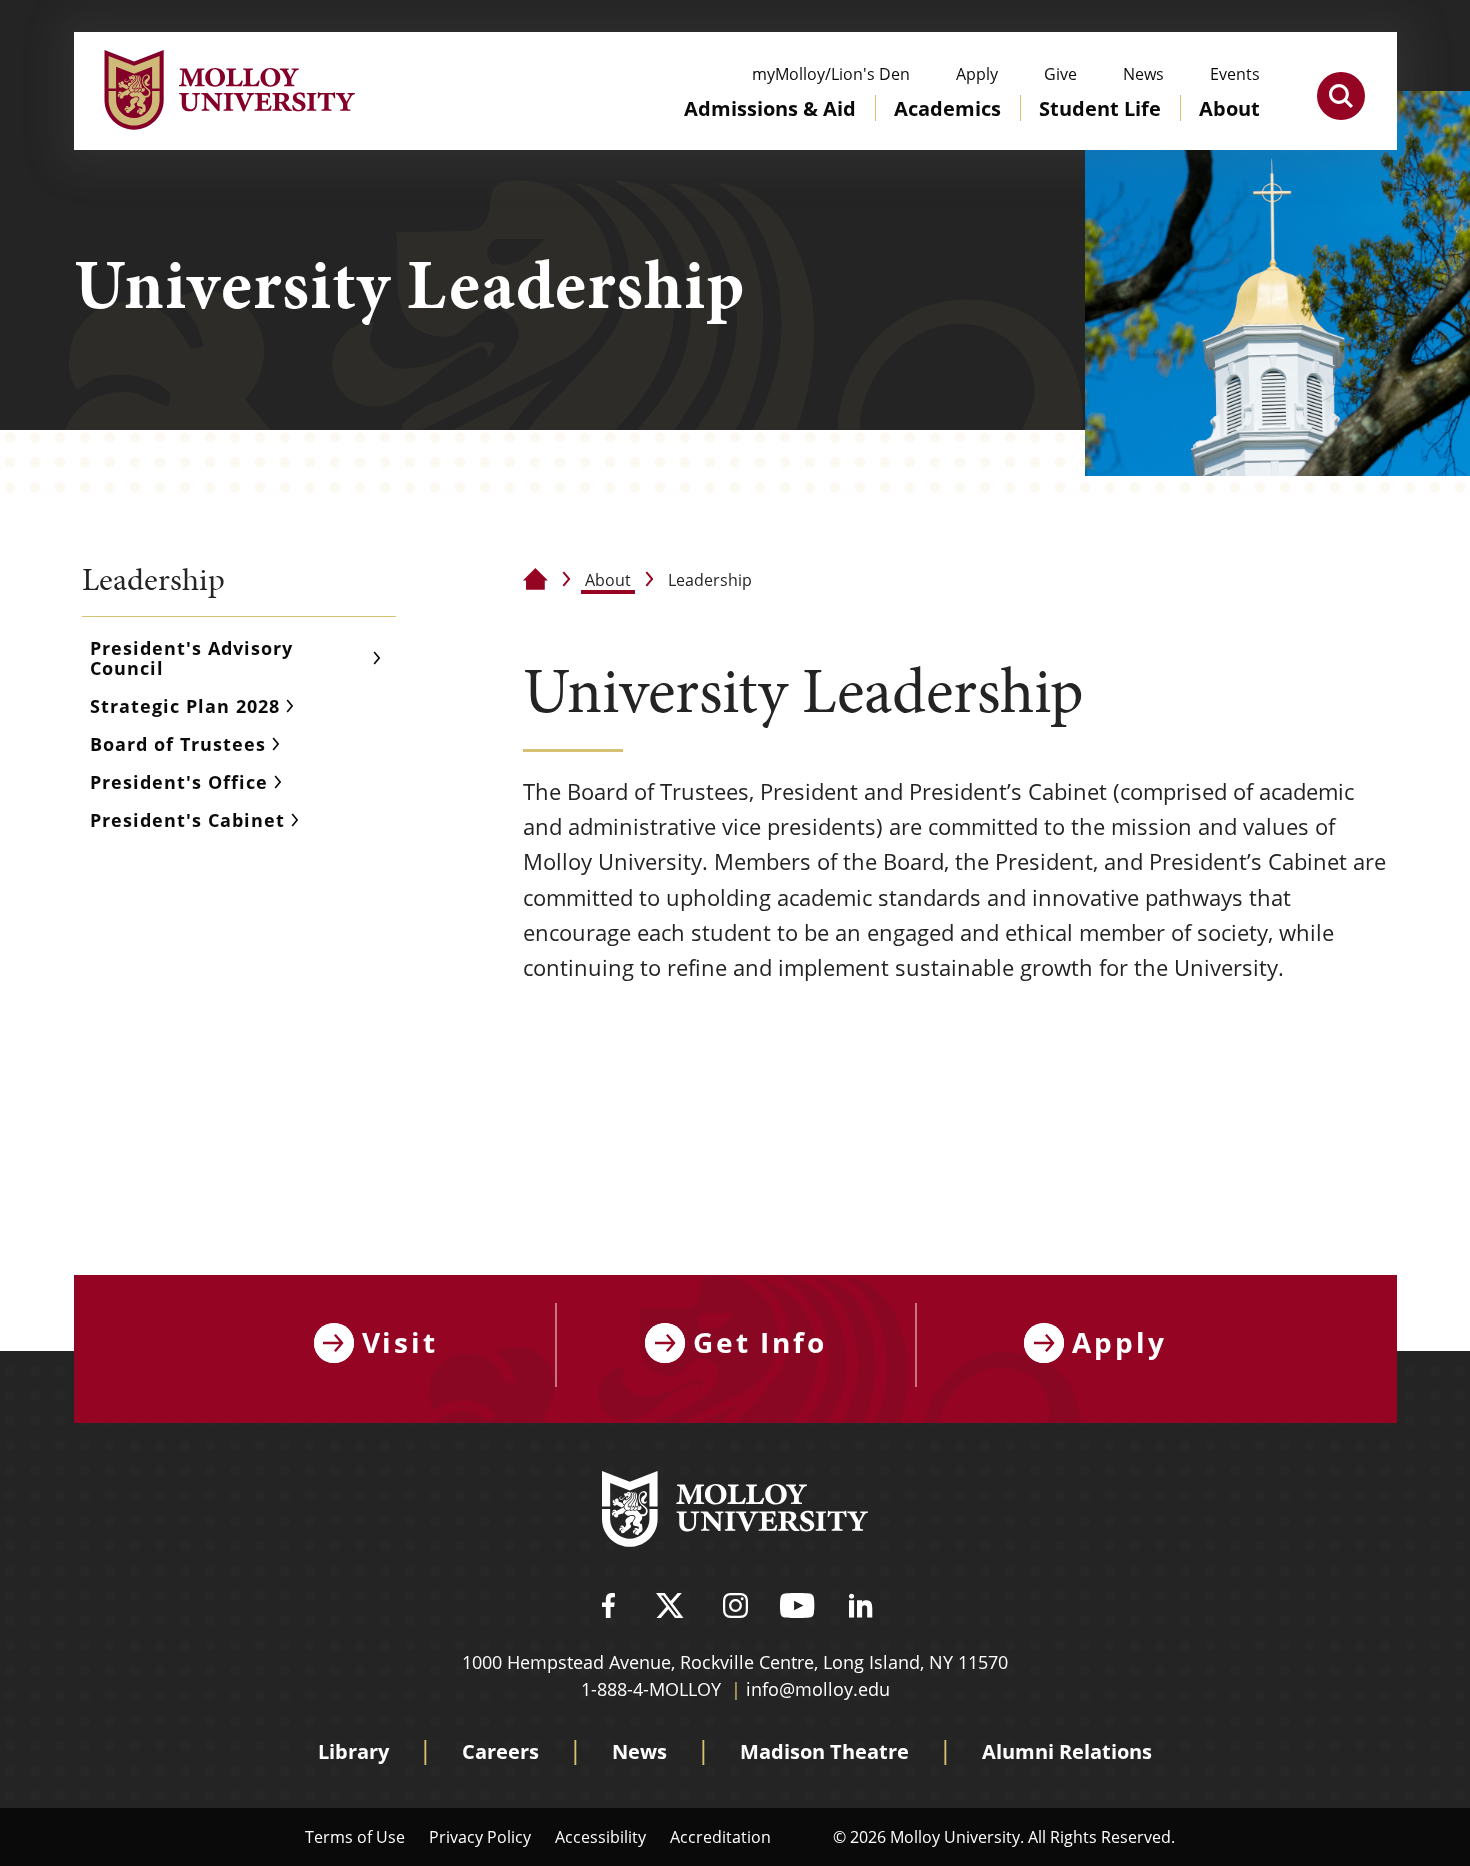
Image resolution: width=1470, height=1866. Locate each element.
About (608, 579)
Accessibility (600, 1836)
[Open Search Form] (1341, 96)
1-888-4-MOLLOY (651, 1689)
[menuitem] (770, 128)
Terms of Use (355, 1836)
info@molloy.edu (818, 1689)
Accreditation (720, 1836)
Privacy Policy (480, 1836)
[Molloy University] (735, 1512)
